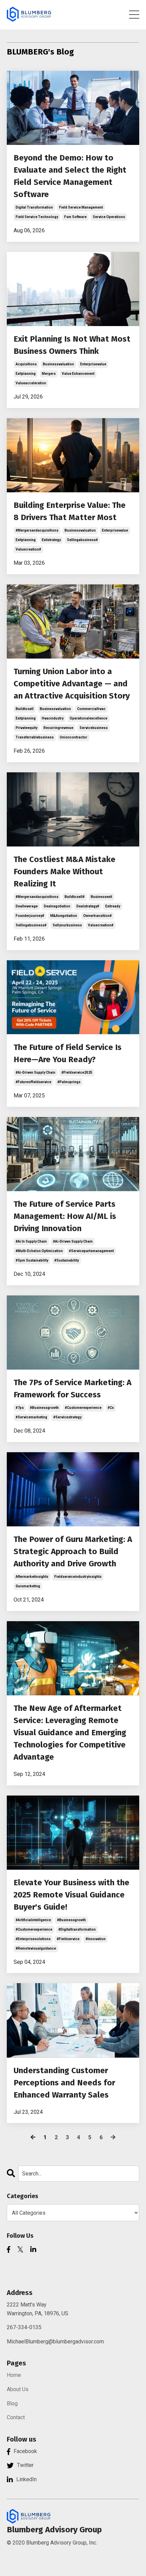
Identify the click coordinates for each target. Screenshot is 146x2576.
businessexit (101, 897)
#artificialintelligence (33, 1920)
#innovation (96, 1939)
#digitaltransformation (77, 1929)
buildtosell (25, 709)
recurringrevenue (58, 728)
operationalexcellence (88, 718)
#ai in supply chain (31, 1241)
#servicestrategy (67, 1417)
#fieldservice (68, 1939)
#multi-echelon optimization (39, 1251)
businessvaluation (58, 364)
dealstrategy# (88, 906)
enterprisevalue (93, 364)
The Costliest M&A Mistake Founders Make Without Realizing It (65, 872)
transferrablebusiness (35, 737)
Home (14, 2375)
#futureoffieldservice (33, 1082)
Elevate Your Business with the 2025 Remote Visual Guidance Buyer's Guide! (71, 1895)
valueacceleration (31, 383)
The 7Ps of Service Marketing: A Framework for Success (72, 1389)
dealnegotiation (57, 906)
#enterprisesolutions (33, 1939)
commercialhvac (91, 709)
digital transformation (34, 207)
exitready (113, 906)
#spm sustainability (32, 1260)
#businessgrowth (44, 1408)
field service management (81, 207)
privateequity (26, 728)
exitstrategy (51, 540)
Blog (12, 2403)
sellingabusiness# (82, 540)
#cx (111, 1408)
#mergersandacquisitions (37, 530)
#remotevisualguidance (36, 1948)
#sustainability (67, 1260)
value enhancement (78, 374)
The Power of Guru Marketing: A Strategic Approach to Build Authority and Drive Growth (73, 1551)
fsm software (75, 217)
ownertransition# (97, 916)
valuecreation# (28, 549)
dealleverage (27, 906)
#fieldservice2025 (77, 1072)
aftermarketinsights (32, 1577)
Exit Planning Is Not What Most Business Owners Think (72, 345)
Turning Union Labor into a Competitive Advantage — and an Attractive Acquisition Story (72, 684)
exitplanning (26, 374)
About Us (18, 2389)
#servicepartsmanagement (91, 1251)
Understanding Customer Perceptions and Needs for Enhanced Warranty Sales (64, 2083)
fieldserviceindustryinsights (78, 1577)
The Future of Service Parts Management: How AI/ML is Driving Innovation (65, 1216)
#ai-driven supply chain (35, 1072)
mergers (49, 374)
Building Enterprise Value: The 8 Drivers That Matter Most (70, 511)
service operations (109, 217)
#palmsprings (69, 1082)
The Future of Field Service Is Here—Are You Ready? (68, 1053)
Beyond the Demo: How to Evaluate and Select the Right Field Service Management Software (70, 176)
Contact (16, 2417)
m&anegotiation (64, 916)
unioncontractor (74, 737)
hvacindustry (53, 718)
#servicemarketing (31, 1417)
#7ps (20, 1408)
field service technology (37, 217)
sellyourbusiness (67, 925)
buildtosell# (75, 897)
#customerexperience (83, 1408)
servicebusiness (94, 728)
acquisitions (26, 364)
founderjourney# (30, 916)
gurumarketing (28, 1586)
